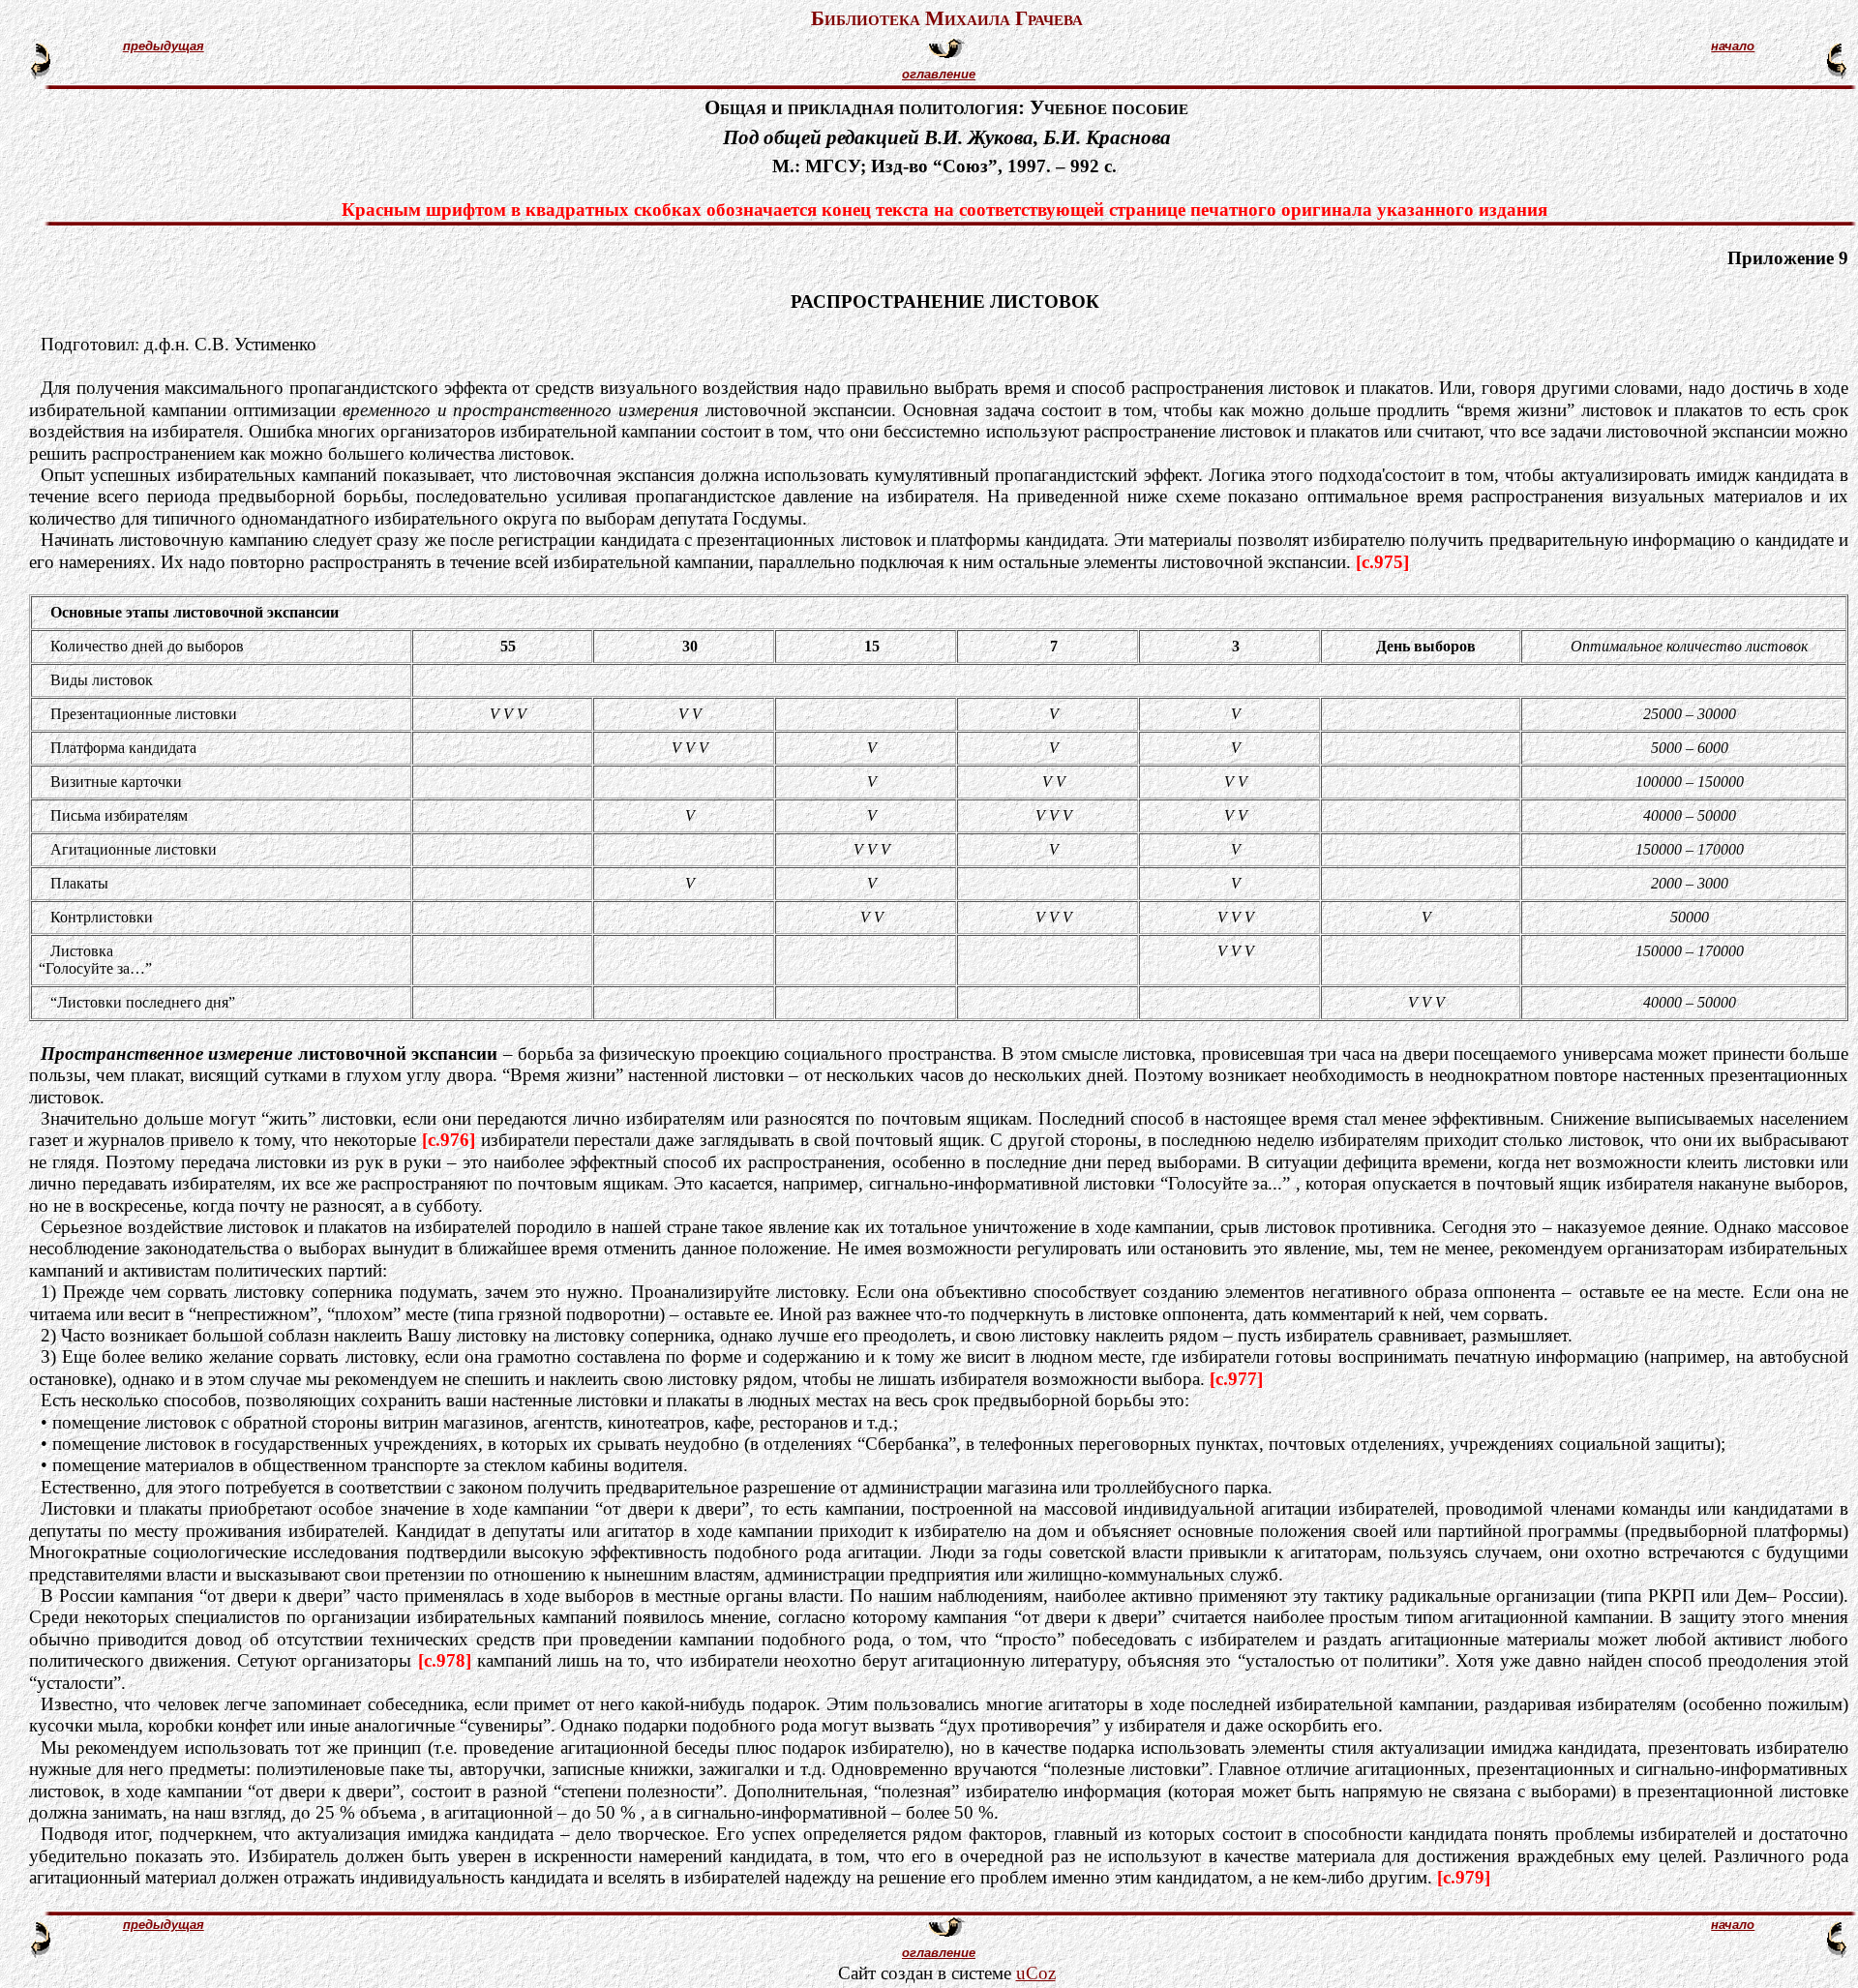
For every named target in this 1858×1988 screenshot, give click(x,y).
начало (1733, 46)
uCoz (1036, 1973)
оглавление (939, 74)
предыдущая (164, 46)
